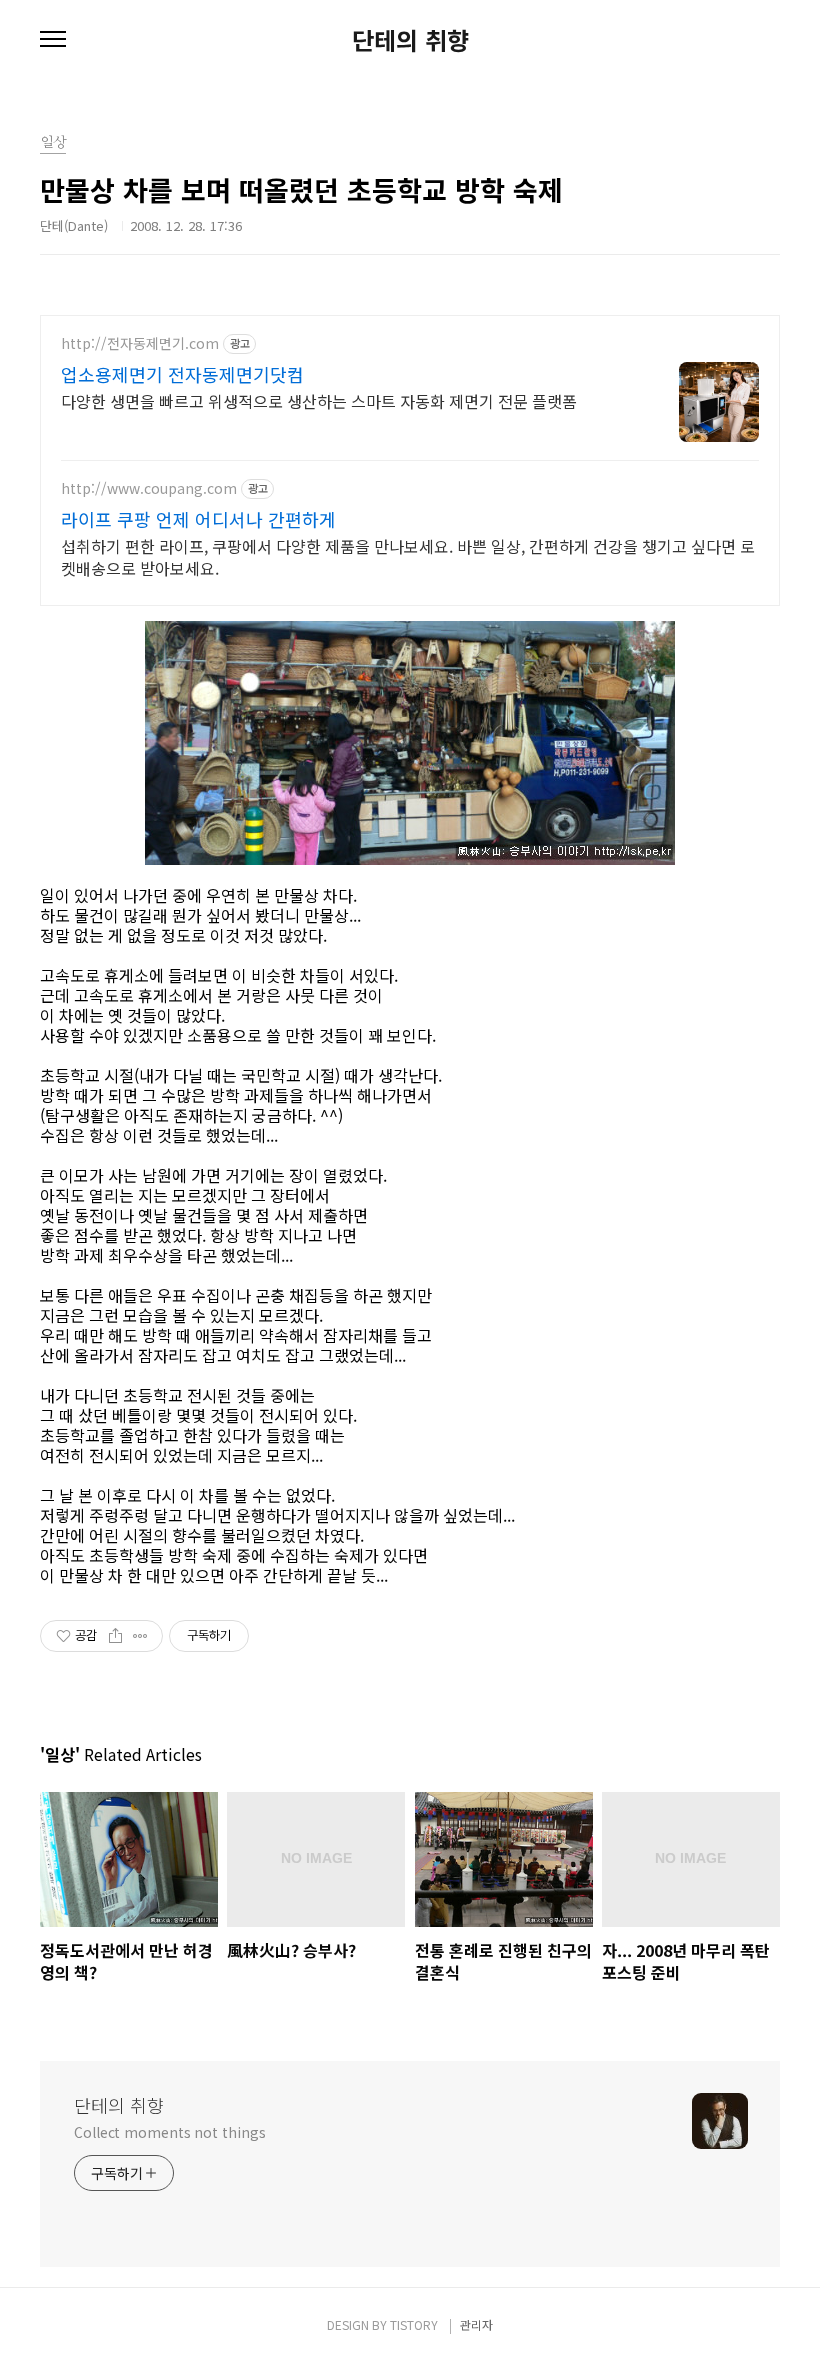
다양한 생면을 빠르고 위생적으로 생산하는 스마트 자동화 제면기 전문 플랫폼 (319, 400)
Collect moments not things (169, 2132)
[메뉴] (53, 40)
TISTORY (414, 2324)
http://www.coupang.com (149, 488)
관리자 (476, 2324)
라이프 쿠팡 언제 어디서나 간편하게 (198, 519)
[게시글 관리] (140, 1636)
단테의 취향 (410, 40)
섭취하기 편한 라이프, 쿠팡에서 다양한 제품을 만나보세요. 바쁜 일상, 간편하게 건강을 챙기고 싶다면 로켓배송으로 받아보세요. (408, 556)
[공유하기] (115, 1636)
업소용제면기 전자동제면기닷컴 (182, 374)
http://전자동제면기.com (140, 343)
